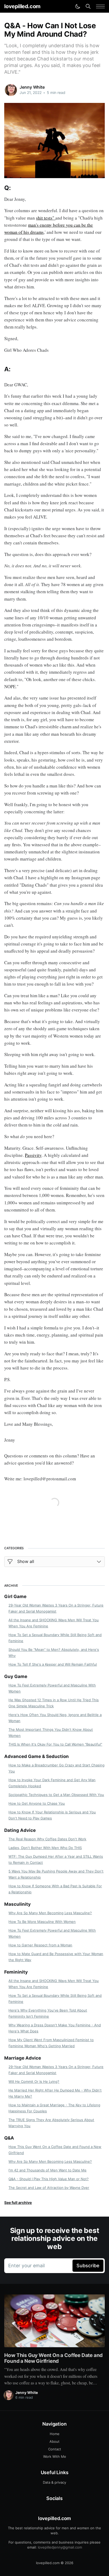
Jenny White (32, 87)
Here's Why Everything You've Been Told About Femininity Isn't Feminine (48, 2013)
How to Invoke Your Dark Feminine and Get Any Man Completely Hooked (52, 1783)
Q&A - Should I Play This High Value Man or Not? (49, 2179)
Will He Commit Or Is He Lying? (34, 2081)
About (54, 2441)
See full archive (18, 2202)
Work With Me (55, 2456)
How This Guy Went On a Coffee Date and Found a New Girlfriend (55, 2150)
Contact (55, 2449)
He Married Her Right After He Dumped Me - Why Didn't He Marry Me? (55, 2093)
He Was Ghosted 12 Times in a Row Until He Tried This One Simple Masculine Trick (54, 1703)
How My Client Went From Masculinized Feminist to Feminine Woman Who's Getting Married (51, 2043)
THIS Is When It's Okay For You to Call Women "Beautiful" (55, 1744)
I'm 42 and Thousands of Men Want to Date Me (47, 2170)
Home (55, 2434)
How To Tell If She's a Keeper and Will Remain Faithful (53, 1664)
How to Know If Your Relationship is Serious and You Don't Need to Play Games (52, 1815)
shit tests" (46, 218)
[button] (100, 6)
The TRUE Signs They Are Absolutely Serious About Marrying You (51, 2123)
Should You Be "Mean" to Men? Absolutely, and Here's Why (54, 1653)
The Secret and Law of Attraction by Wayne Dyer (49, 2188)
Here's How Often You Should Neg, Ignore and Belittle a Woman (55, 1718)
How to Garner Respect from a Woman (40, 1945)
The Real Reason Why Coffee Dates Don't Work (47, 1839)
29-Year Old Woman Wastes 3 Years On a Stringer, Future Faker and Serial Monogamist (56, 1608)
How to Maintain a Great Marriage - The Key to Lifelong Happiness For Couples (54, 2108)
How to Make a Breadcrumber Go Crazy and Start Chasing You (56, 1768)
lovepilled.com (22, 6)
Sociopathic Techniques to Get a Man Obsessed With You (56, 1795)
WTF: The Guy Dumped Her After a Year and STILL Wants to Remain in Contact (56, 1859)
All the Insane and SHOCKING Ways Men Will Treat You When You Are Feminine (54, 1623)
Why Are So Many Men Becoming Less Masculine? (50, 1913)
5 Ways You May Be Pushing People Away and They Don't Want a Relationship (56, 1874)
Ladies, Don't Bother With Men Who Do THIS (45, 1848)
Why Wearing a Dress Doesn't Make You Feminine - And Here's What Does (55, 2028)
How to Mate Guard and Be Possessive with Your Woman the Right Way (56, 1957)
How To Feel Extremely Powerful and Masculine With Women (52, 1688)
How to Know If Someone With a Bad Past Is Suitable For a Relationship (55, 1889)
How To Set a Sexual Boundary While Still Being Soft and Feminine (55, 1638)
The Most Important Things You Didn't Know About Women (51, 1733)
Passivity (33, 1155)
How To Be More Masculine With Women (42, 1922)
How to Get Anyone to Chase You (37, 1803)
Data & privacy (54, 2482)
